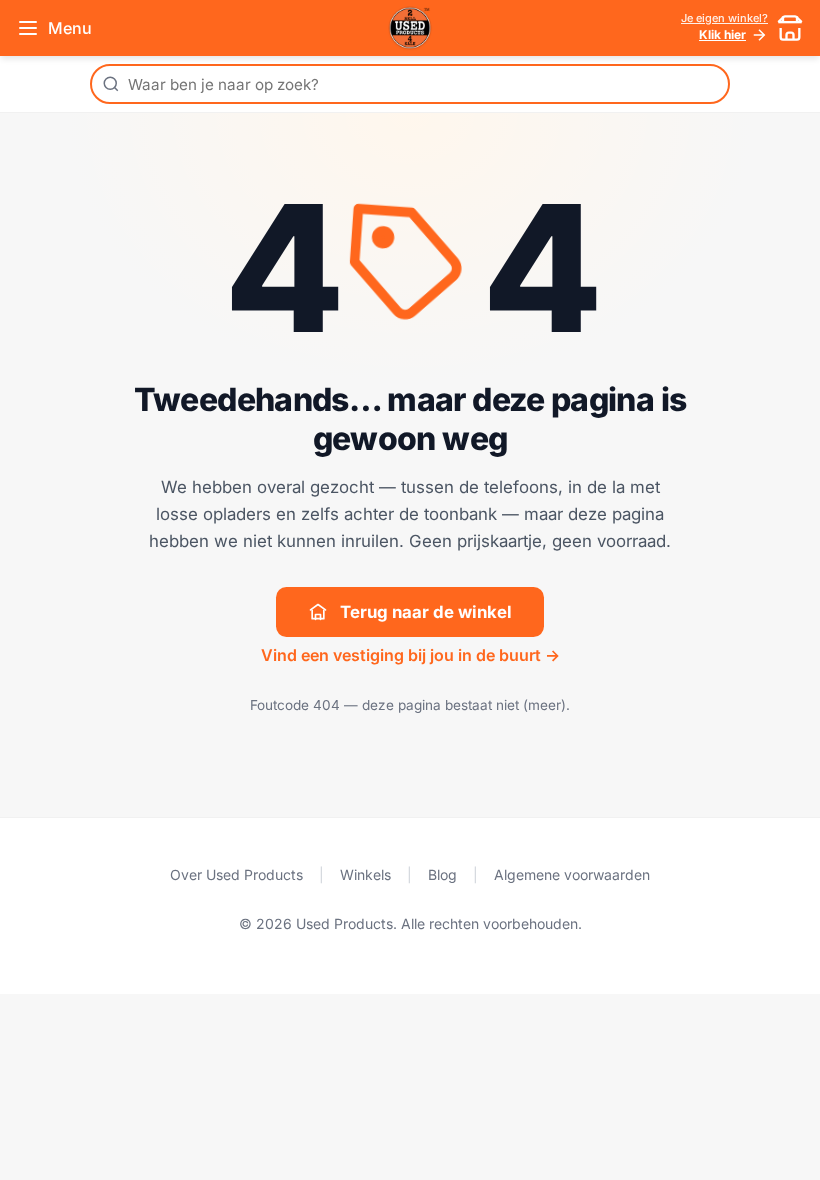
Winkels (365, 874)
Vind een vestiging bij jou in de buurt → (410, 655)
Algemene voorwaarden (572, 874)
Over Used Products (236, 874)
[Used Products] (410, 28)
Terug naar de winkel (426, 612)
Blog (442, 874)
